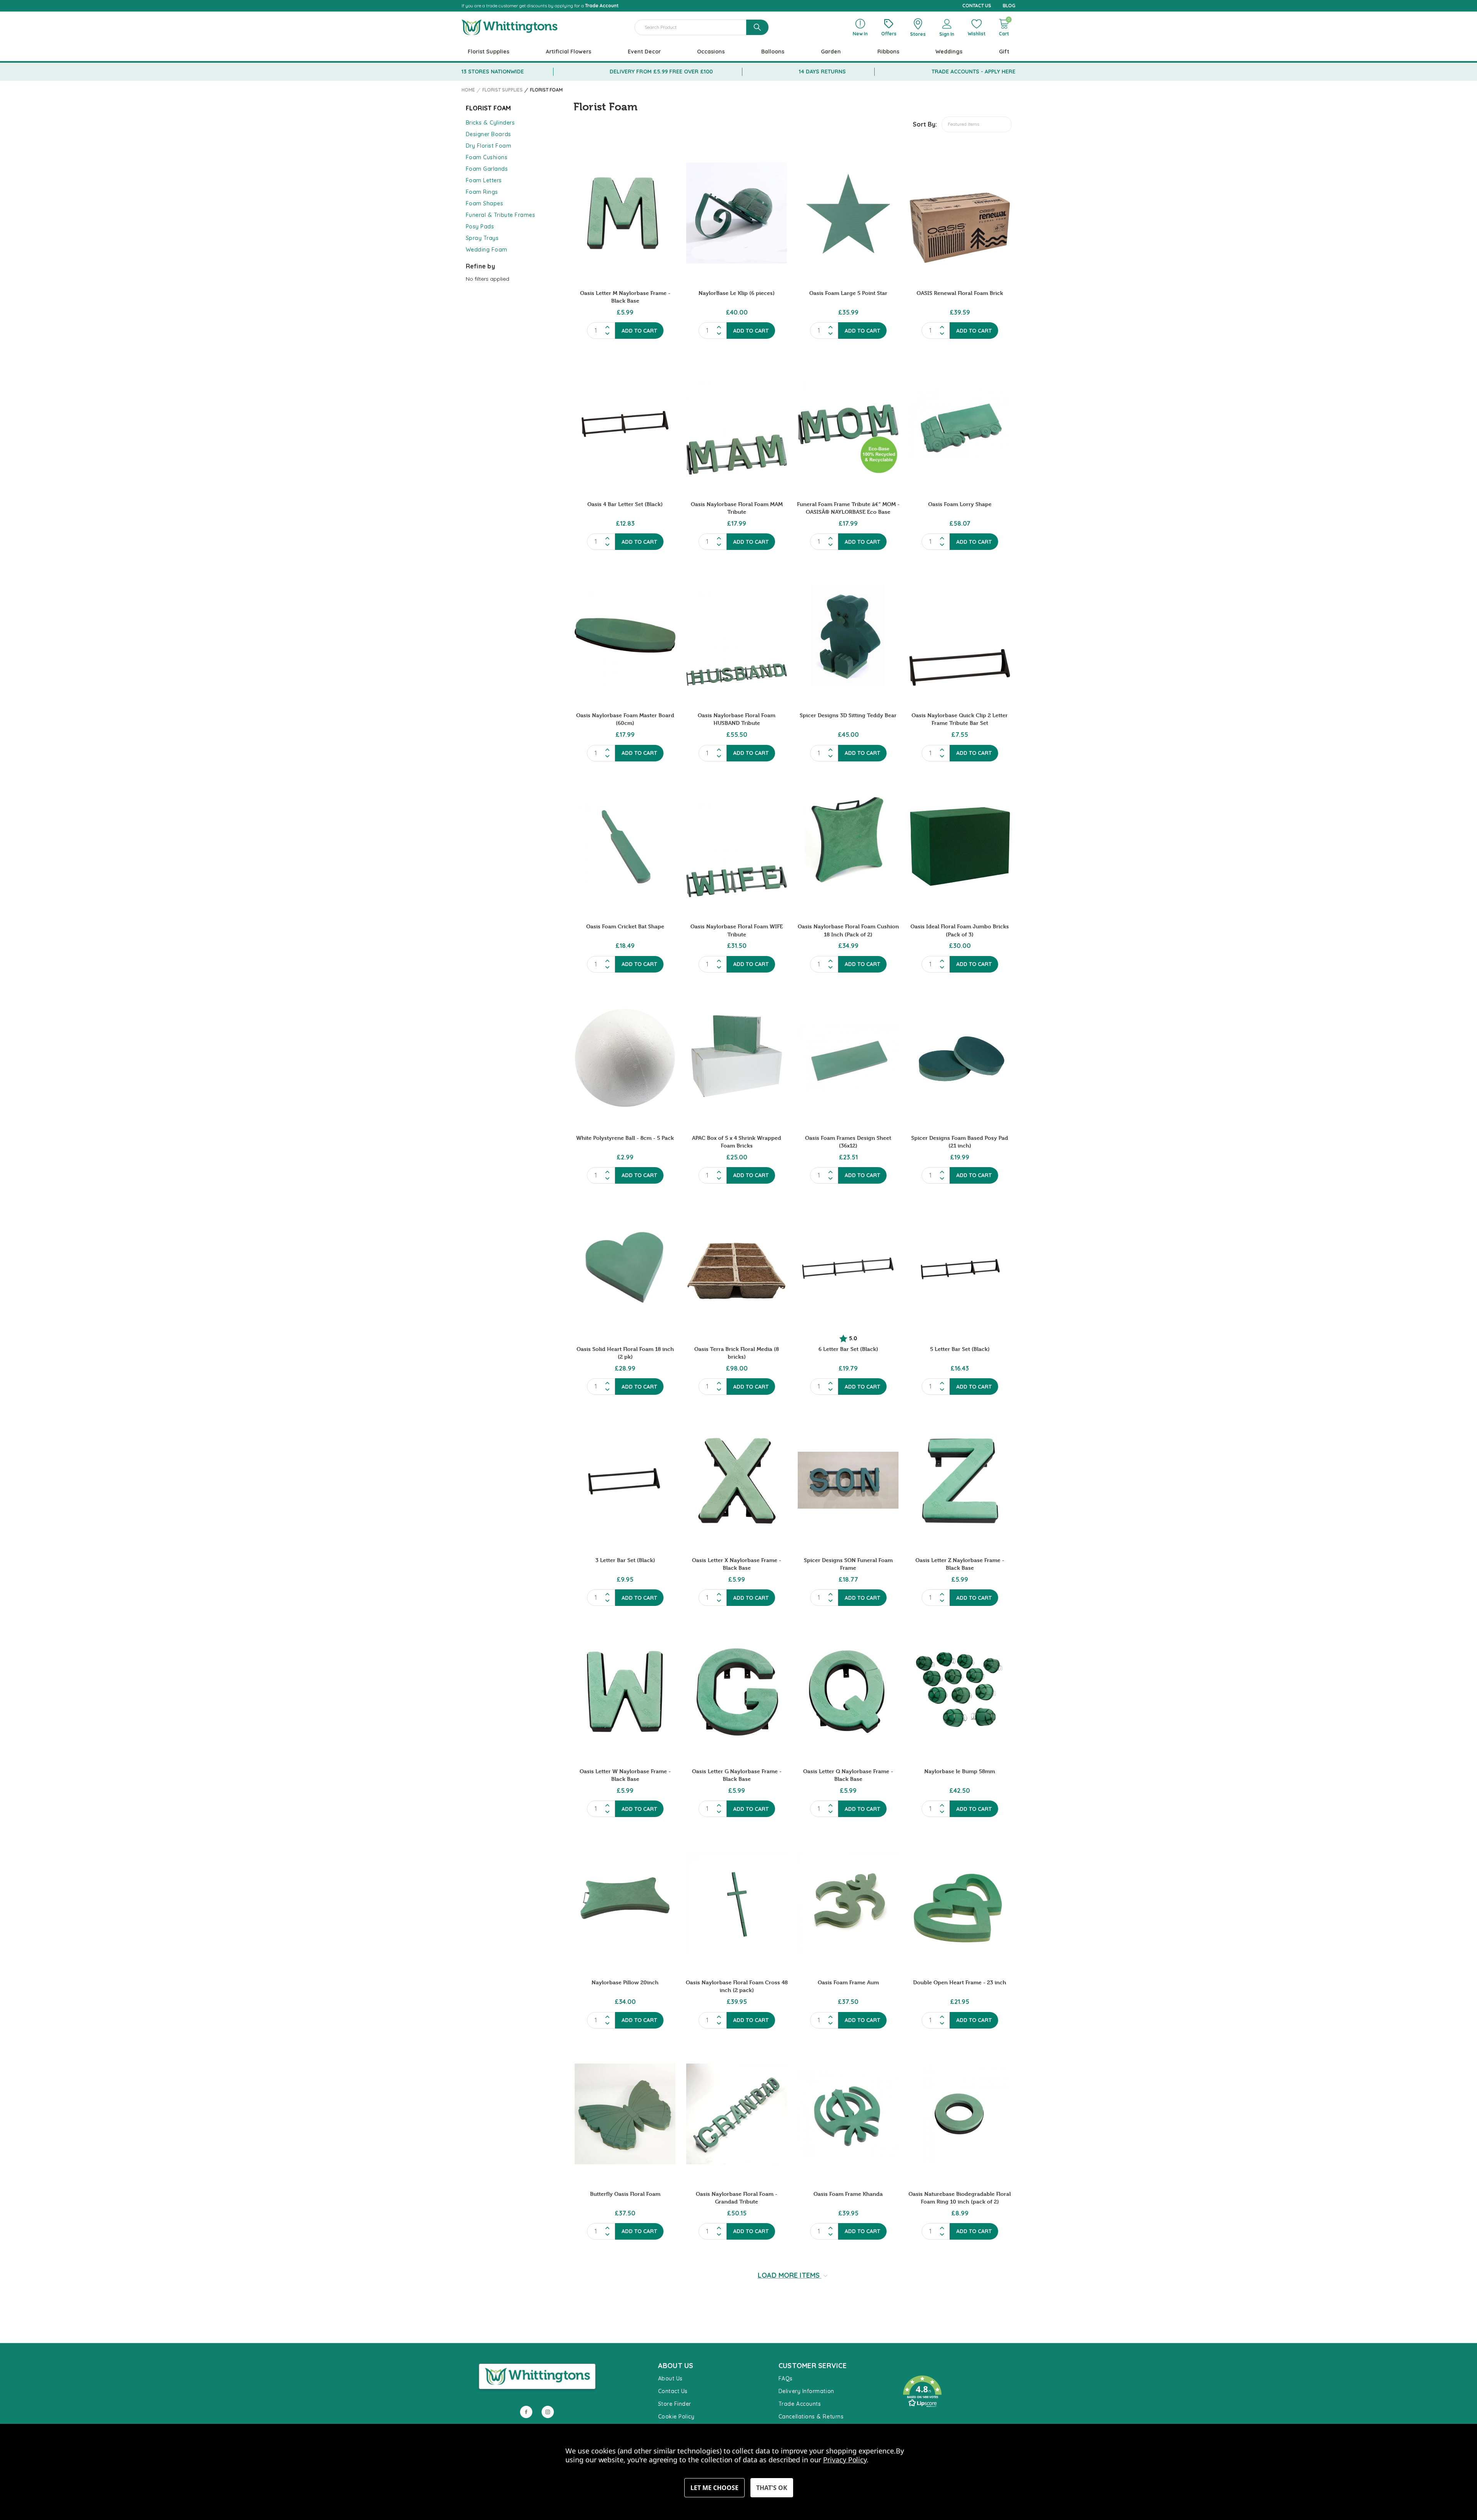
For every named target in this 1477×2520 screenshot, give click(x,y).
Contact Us (673, 2391)
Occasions (711, 52)
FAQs (786, 2378)
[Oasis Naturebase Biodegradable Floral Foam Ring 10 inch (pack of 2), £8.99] (960, 2114)
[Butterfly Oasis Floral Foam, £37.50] (625, 2114)
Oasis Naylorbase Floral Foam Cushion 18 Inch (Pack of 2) (848, 930)
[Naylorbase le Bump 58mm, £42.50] (960, 1691)
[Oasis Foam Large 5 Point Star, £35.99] (848, 213)
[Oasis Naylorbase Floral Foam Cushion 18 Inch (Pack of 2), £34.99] (848, 847)
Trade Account (602, 6)
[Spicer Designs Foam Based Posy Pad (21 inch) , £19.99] (960, 1058)
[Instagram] (548, 2412)
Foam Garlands (487, 169)
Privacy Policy (845, 2460)
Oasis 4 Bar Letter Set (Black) (625, 504)
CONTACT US (977, 6)
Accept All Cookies (772, 2488)
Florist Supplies (488, 52)
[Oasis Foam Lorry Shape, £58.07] (960, 424)
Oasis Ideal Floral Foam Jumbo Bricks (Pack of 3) (960, 930)
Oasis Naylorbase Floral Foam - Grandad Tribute (737, 2198)
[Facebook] (526, 2412)
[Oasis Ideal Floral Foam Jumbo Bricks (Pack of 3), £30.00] (960, 847)
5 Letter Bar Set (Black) (960, 1349)
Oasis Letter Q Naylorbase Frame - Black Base (848, 1775)
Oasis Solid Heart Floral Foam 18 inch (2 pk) (625, 1353)
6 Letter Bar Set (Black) (848, 1349)
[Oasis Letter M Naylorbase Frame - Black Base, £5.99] (625, 213)
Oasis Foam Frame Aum (848, 1982)
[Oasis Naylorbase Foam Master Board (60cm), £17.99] (625, 635)
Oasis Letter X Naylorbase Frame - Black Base (737, 1564)
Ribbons (888, 52)
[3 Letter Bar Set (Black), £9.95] (625, 1480)
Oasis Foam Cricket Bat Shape (625, 926)
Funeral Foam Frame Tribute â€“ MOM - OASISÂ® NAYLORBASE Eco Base (848, 508)
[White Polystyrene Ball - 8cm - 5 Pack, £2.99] (625, 1058)
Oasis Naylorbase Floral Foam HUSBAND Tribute (737, 719)
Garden (831, 52)
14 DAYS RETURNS (822, 72)
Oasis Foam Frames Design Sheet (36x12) (848, 1142)
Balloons (773, 52)
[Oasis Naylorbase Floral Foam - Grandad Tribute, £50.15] (737, 2114)
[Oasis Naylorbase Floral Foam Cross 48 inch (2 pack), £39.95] (737, 1902)
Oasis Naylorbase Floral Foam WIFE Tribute (737, 930)
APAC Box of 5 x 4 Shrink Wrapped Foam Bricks (737, 1142)
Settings (714, 2488)
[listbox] (977, 124)
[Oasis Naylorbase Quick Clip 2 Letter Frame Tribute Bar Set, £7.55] (960, 635)
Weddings (949, 52)
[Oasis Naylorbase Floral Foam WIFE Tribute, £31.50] (737, 847)
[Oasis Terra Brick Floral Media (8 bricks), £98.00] (737, 1269)
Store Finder (675, 2404)
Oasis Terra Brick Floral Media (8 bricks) (737, 1353)
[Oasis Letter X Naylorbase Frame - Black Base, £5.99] (737, 1480)
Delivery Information (806, 2391)
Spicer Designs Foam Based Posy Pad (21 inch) (960, 1142)
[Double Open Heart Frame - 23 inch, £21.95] (960, 1902)
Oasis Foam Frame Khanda (848, 2194)
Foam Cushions (487, 157)
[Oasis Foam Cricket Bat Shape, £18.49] (625, 847)
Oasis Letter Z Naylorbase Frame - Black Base (960, 1564)
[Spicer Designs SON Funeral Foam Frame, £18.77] (848, 1480)
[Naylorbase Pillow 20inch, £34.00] (625, 1902)
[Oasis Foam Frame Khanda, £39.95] (848, 2114)
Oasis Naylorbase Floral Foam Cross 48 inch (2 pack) (737, 1986)
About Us (670, 2378)
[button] (955, 2392)
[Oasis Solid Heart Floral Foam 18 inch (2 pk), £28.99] (625, 1269)
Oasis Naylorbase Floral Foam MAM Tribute (737, 508)
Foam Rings (482, 192)
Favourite (912, 2368)
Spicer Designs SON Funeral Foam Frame (848, 1564)
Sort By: (925, 124)
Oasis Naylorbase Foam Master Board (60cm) (625, 719)
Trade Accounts (800, 2404)
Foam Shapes (485, 203)
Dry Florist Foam (489, 146)
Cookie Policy (676, 2417)
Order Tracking (919, 2419)
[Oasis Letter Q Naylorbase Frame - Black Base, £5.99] (848, 1691)
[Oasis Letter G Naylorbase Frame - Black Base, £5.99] (737, 1691)
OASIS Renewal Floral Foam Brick (960, 293)
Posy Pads (480, 227)
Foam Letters (484, 180)
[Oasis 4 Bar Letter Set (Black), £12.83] (625, 424)
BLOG (1009, 6)
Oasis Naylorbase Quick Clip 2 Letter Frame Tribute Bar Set (960, 719)
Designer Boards (488, 134)
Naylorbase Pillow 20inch (625, 1982)
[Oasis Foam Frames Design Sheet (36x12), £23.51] (848, 1058)
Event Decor (644, 52)
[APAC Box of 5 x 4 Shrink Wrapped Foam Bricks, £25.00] (737, 1058)
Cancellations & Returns (811, 2417)
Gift (1004, 52)
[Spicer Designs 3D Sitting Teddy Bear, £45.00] (848, 635)
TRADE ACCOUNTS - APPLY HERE (974, 72)
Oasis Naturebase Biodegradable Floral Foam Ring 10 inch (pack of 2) (960, 2198)
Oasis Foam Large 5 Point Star (848, 293)
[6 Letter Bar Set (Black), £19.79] (848, 1269)
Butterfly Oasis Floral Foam (625, 2194)
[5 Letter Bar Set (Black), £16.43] (960, 1269)
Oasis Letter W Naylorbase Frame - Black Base (625, 1775)
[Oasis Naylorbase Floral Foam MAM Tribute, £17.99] (737, 424)
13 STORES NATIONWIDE (493, 72)
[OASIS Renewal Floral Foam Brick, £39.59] (960, 213)
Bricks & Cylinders (490, 123)
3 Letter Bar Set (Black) (625, 1560)
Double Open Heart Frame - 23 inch (960, 1982)
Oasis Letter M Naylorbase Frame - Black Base (625, 297)
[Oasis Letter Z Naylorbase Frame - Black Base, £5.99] (960, 1480)
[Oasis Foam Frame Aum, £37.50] (848, 1902)
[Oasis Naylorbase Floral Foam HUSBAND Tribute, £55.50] (737, 635)
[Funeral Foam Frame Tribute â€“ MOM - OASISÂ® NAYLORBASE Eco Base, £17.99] (848, 424)
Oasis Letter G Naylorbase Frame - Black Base (737, 1775)
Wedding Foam (487, 250)
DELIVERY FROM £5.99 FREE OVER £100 (661, 72)
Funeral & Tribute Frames (501, 215)
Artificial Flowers (568, 52)
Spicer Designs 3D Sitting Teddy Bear (848, 715)
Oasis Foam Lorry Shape (960, 504)
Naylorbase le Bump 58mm (960, 1771)
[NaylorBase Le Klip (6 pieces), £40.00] (737, 213)
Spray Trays (482, 238)
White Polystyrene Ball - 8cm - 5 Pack (625, 1138)
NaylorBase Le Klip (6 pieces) (737, 293)
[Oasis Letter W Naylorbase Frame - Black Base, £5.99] (625, 1691)
